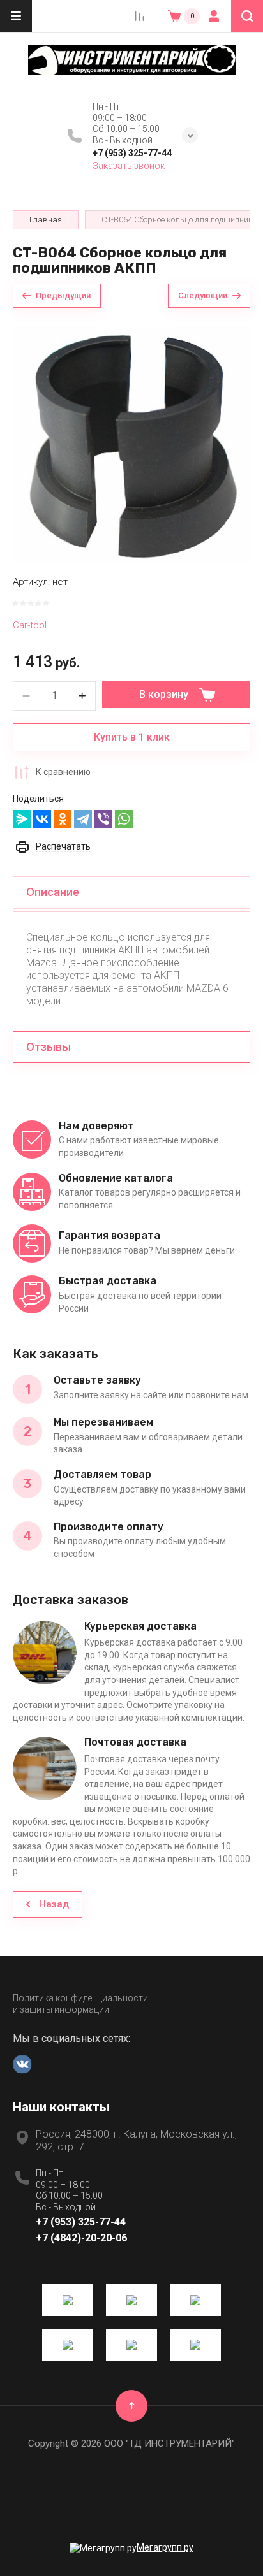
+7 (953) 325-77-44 (132, 153)
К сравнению (63, 772)
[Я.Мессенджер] (22, 819)
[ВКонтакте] (42, 819)
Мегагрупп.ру (165, 2547)
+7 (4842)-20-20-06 (81, 2238)
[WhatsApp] (124, 819)
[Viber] (103, 819)
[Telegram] (83, 819)
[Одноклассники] (63, 819)
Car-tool (30, 625)
